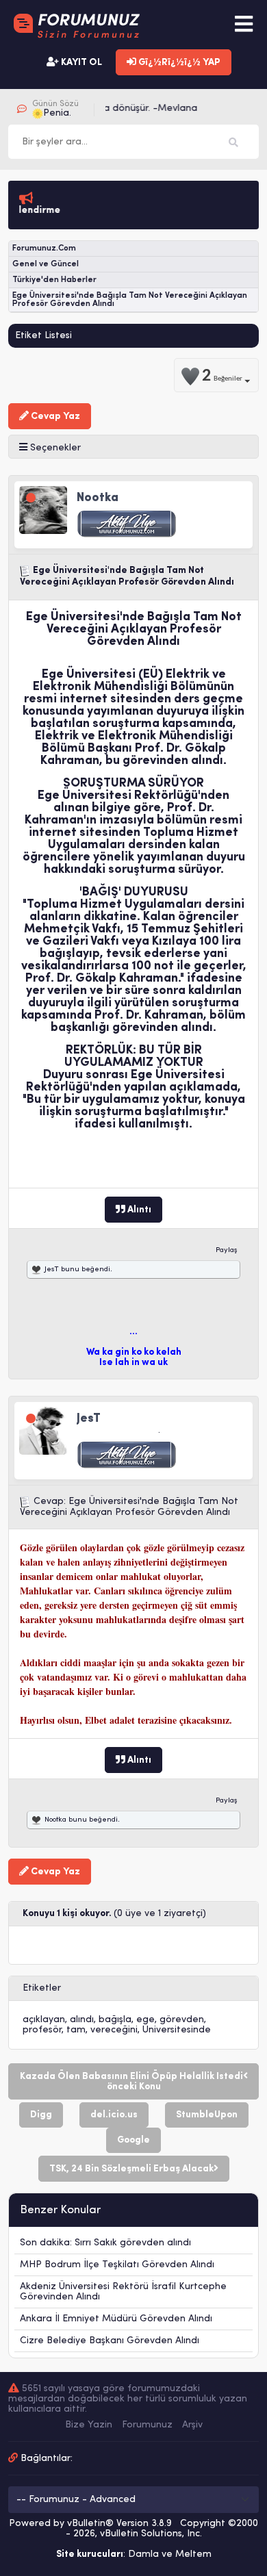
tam (76, 2030)
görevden (182, 2020)
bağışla (115, 2020)
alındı (82, 2020)
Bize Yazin (89, 2425)
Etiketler (42, 1988)
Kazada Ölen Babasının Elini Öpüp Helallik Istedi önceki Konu (131, 2082)
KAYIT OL (80, 63)
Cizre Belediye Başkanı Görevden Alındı (110, 2341)
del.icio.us (114, 2115)
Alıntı (138, 1210)
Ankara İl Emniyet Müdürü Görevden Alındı (116, 2319)
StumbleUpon (207, 2115)
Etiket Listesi (43, 336)
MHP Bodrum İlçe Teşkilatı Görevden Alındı (117, 2265)
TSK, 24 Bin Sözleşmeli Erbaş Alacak (131, 2169)
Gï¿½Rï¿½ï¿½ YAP (178, 63)
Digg (41, 2115)
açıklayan (44, 2020)
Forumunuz (147, 2425)
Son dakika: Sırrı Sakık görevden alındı (105, 2243)
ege (145, 2020)
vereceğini (114, 2030)
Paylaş (227, 1250)
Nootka (55, 1820)
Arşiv (192, 2425)
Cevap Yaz (54, 417)
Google (133, 2140)
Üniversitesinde (177, 2030)
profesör (42, 2030)
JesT (52, 1270)
